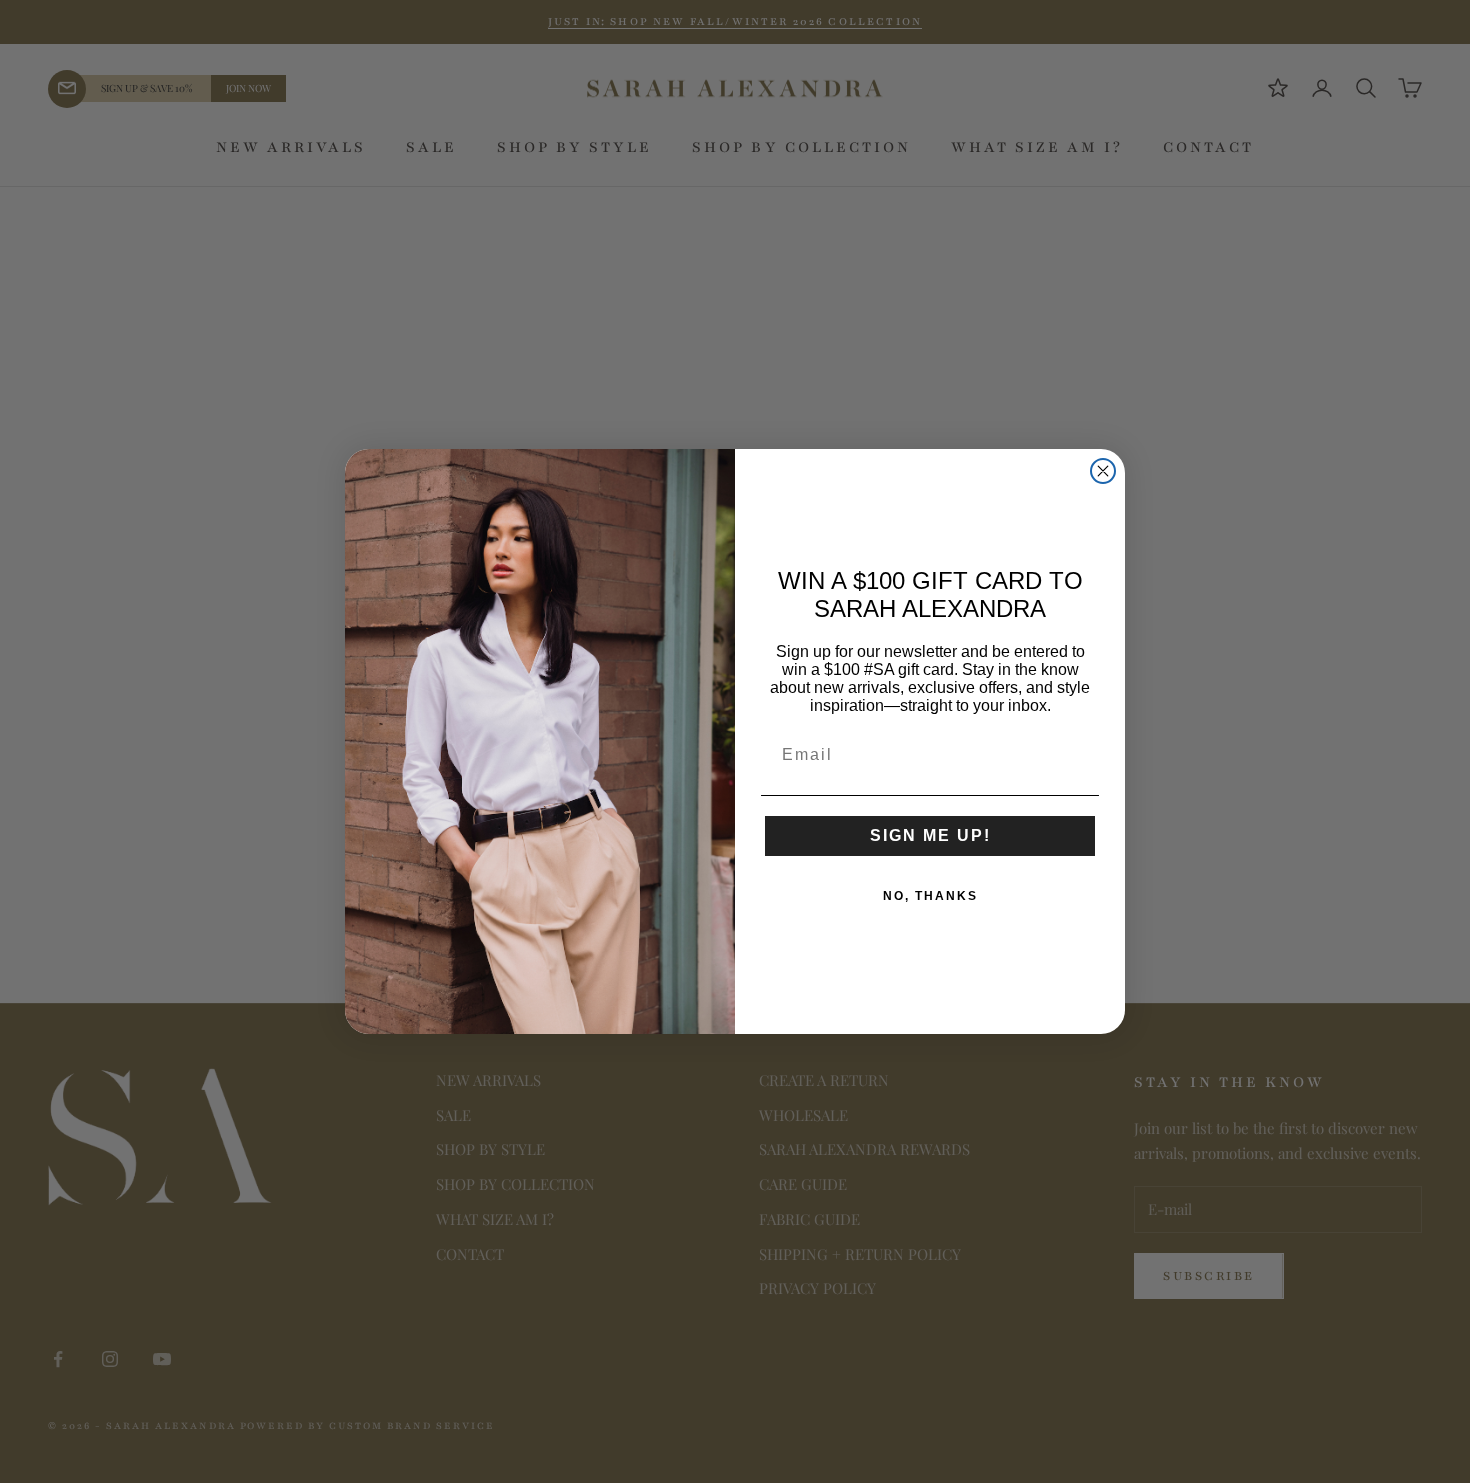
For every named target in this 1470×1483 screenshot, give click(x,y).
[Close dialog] (1103, 471)
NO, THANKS (930, 896)
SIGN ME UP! (930, 835)
